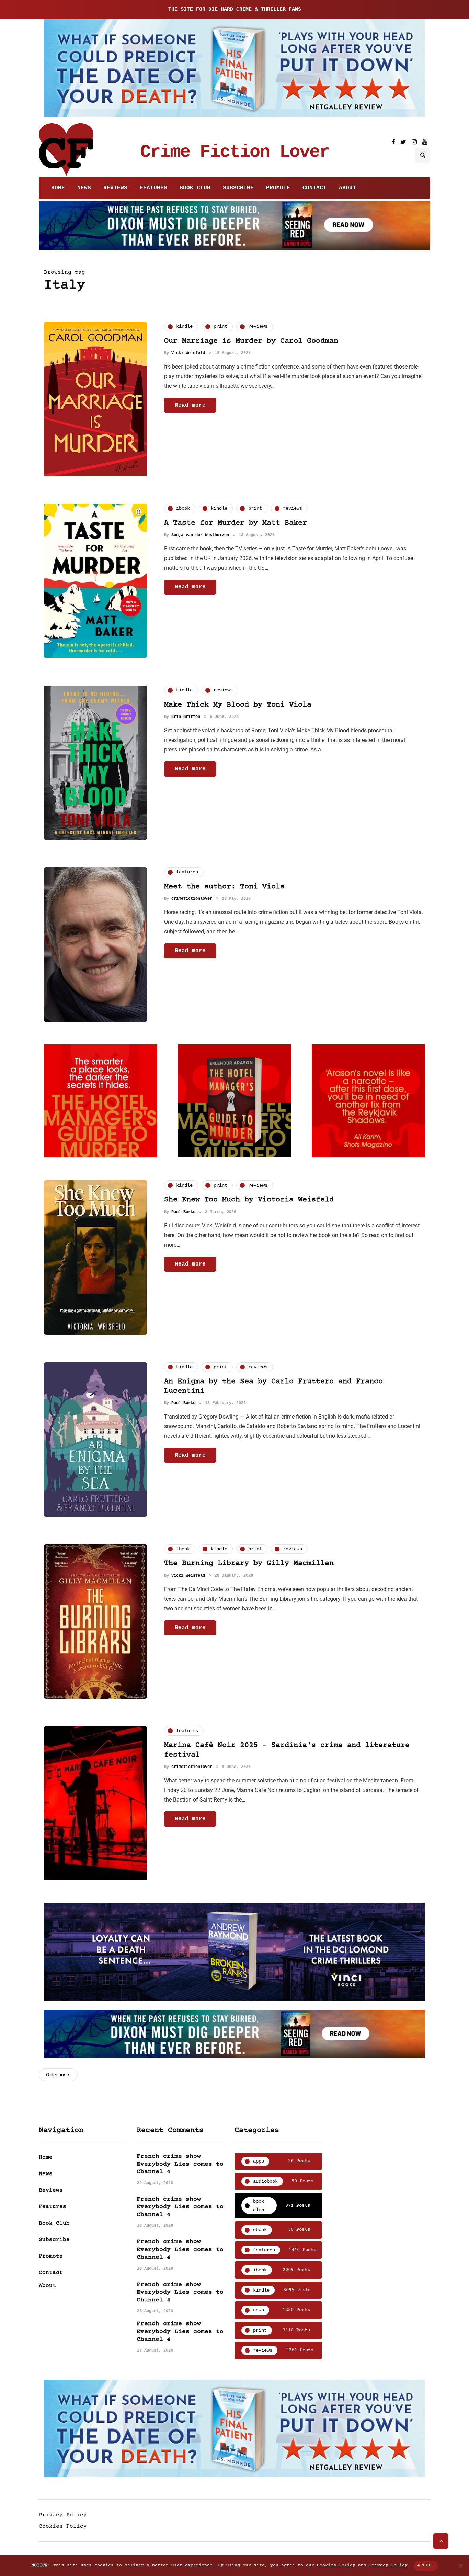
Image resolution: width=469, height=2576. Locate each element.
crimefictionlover (192, 899)
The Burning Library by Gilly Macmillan (249, 1564)
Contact (314, 188)
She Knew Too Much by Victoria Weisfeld (249, 1200)
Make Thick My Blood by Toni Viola (238, 705)
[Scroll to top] (441, 2541)
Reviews (115, 188)
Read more (190, 405)
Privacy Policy (63, 2515)
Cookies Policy (63, 2526)
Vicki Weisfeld (188, 353)
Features (153, 188)
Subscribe (238, 188)
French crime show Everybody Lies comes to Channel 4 (180, 2164)
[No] (460, 2566)
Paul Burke (183, 1212)
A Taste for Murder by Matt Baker (236, 523)
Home (58, 188)
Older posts (58, 2075)
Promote (278, 188)
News (84, 188)
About (347, 188)
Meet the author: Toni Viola (224, 887)
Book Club (195, 188)
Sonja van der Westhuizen (200, 535)
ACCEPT (426, 2565)
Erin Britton (186, 717)
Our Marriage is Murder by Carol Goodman (251, 341)
